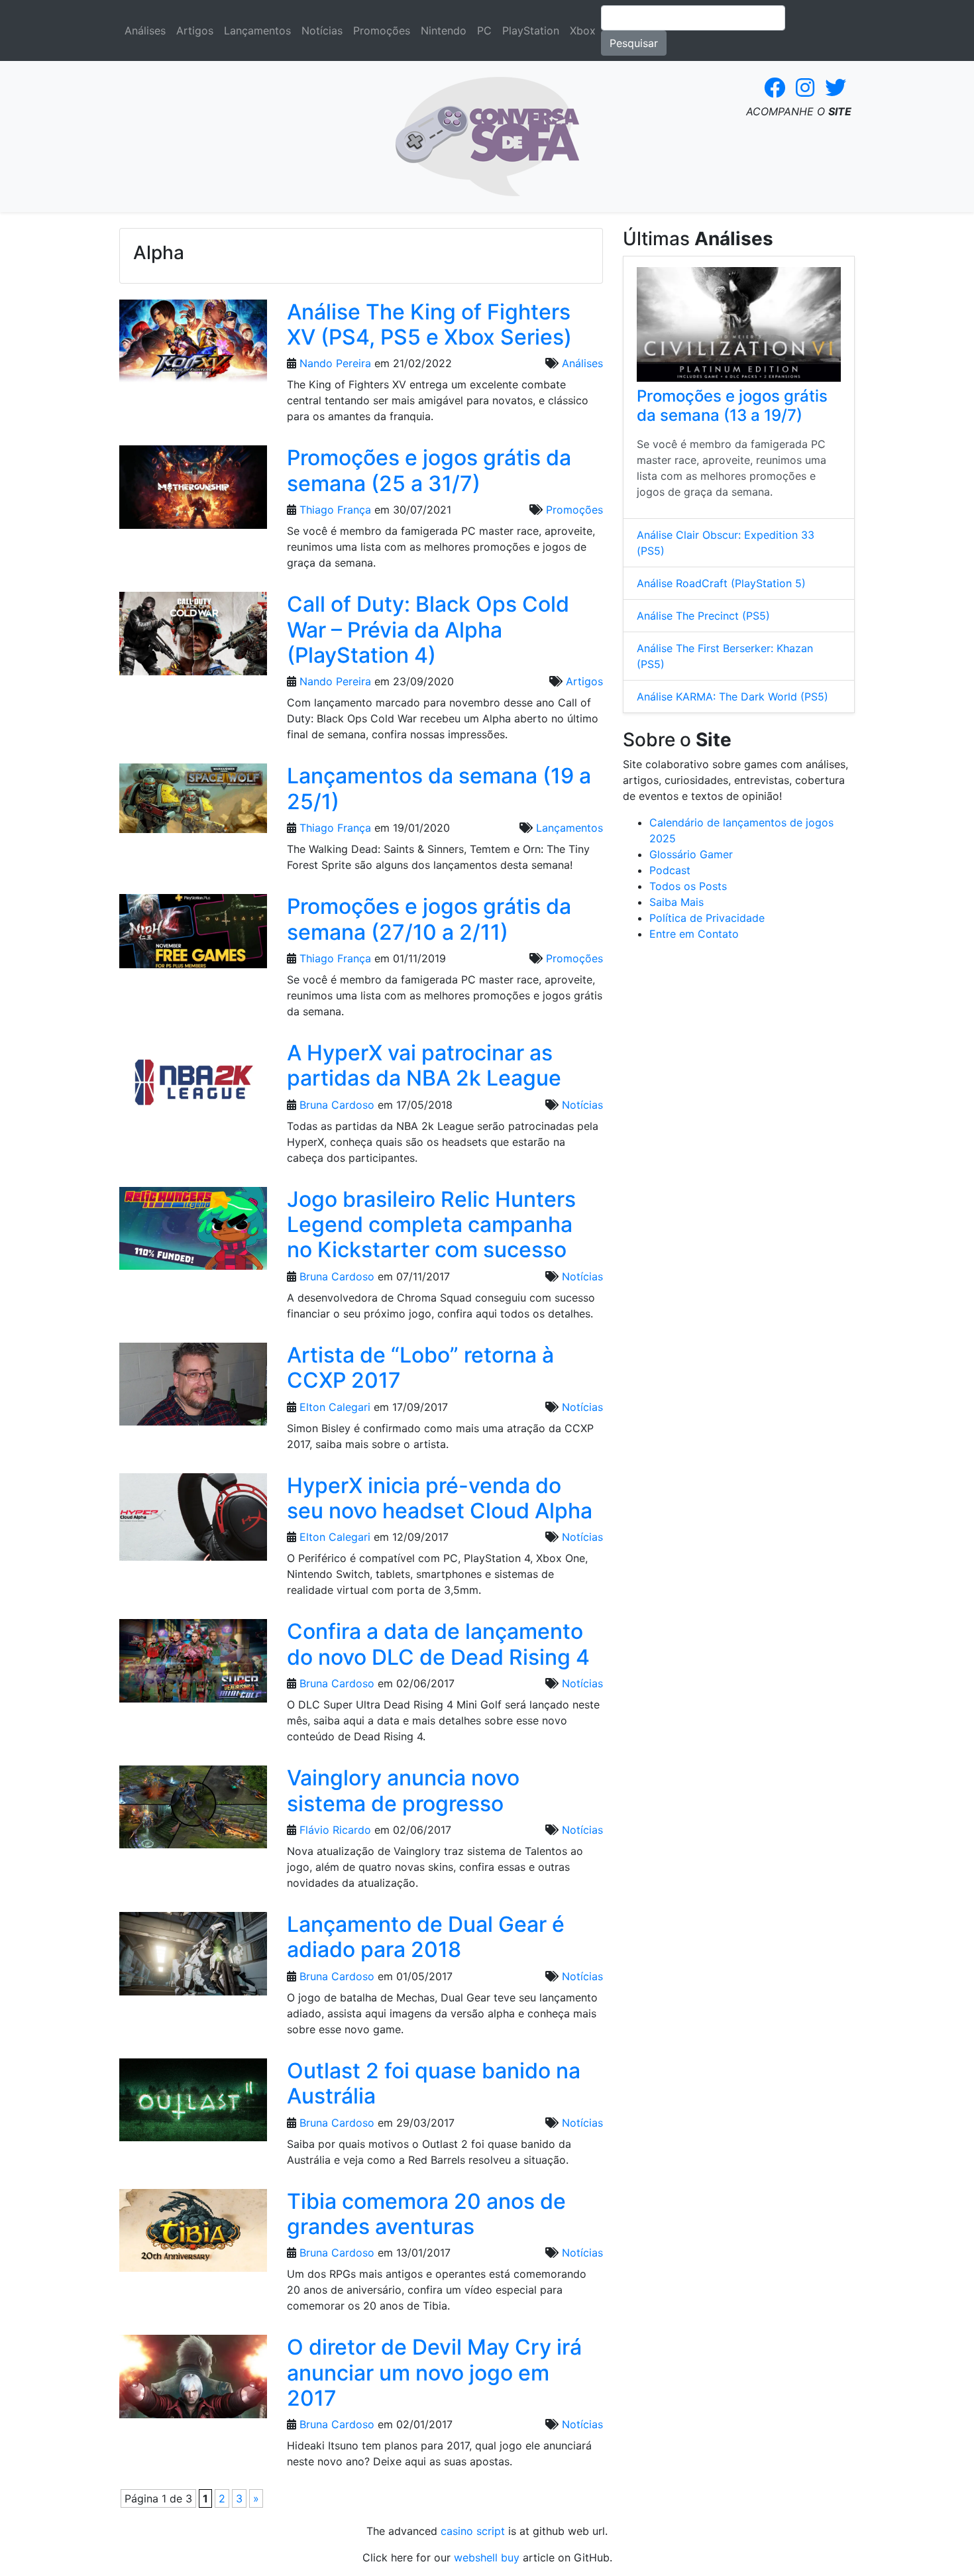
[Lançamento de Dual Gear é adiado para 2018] (193, 1958)
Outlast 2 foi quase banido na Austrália (434, 2083)
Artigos (195, 30)
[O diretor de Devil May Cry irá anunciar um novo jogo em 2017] (193, 2380)
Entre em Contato (694, 934)
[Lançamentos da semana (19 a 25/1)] (193, 803)
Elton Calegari (335, 1407)
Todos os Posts (688, 886)
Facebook (775, 87)
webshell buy (487, 2557)
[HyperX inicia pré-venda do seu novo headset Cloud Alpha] (193, 1521)
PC (484, 30)
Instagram (805, 87)
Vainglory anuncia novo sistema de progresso (403, 1790)
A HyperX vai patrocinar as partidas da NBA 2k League (424, 1065)
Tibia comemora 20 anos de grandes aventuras (426, 2214)
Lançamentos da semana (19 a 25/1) (439, 788)
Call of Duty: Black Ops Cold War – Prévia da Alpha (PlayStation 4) (428, 630)
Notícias (322, 30)
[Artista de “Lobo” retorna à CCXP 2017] (193, 1388)
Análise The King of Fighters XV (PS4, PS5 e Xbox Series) (429, 324)
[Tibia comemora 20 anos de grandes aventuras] (193, 2235)
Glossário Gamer (691, 854)
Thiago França (335, 510)
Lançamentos (257, 30)
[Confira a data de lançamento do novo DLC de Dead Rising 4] (193, 1665)
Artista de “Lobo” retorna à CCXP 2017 (420, 1368)
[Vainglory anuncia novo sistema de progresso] (193, 1811)
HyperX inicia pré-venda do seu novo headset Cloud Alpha (440, 1498)
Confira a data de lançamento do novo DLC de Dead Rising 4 (438, 1644)
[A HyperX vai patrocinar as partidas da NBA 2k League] (193, 1086)
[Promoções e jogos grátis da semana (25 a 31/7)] (193, 492)
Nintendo (444, 30)
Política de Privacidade (707, 918)
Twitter (836, 87)
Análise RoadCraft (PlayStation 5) (721, 583)
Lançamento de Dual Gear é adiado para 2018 (426, 1937)
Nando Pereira (335, 363)
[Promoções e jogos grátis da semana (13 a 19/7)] (739, 324)
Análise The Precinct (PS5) (703, 616)
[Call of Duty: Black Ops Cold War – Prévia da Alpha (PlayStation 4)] (193, 638)
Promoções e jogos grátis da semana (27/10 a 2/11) (429, 919)
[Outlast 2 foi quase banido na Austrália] (193, 2104)
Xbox (583, 30)
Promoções (382, 30)
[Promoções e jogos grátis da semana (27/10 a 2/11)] (193, 935)
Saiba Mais (676, 902)
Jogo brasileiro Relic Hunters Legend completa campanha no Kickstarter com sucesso (431, 1225)
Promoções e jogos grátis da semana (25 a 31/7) (429, 470)
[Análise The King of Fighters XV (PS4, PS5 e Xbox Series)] (193, 345)
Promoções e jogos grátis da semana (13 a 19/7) (732, 406)
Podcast (670, 870)
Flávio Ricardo (335, 1830)
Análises (145, 30)
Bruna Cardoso (337, 1105)
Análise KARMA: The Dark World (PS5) (732, 697)
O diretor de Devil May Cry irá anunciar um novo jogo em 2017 (434, 2373)
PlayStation (531, 30)
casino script (473, 2531)
